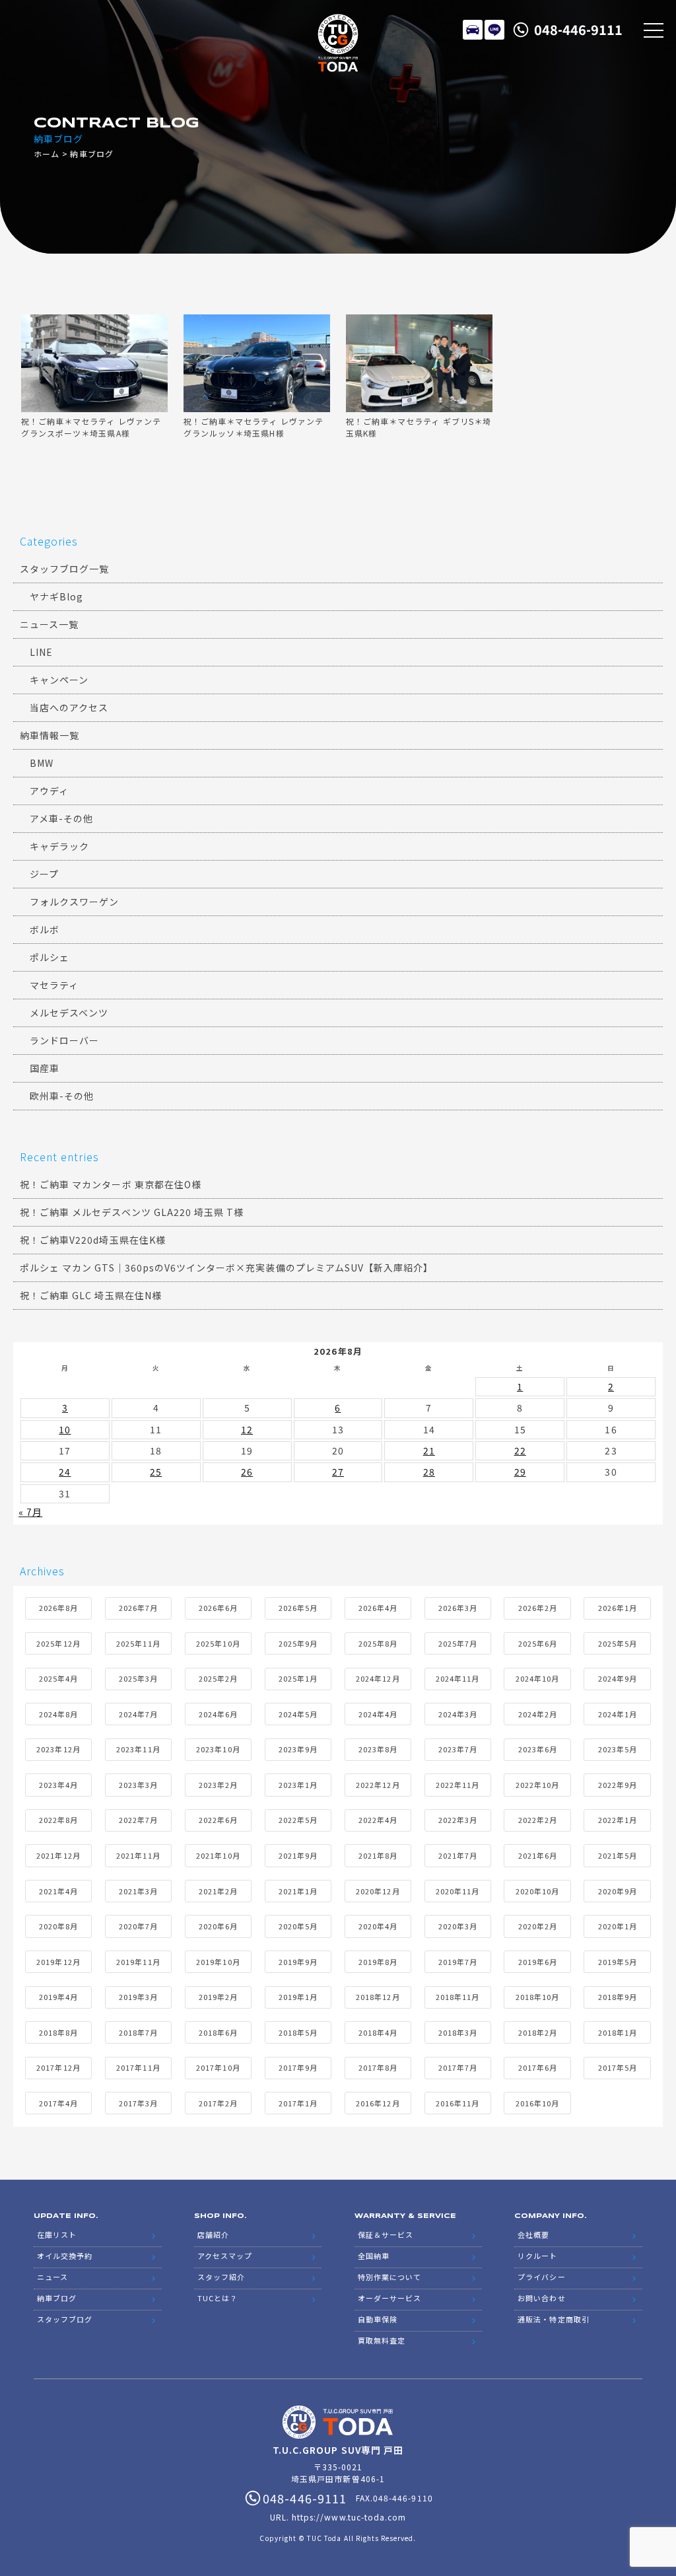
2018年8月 (58, 2032)
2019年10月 (218, 1962)
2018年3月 (458, 2032)
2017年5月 (618, 2067)
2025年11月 (138, 1643)
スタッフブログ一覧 (64, 569)
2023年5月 (618, 1749)
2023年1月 (298, 1785)
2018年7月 (138, 2032)
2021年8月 (378, 1855)
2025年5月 (618, 1643)
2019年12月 (58, 1962)
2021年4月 (58, 1891)
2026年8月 (58, 1608)
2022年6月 (218, 1820)
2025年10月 (218, 1643)
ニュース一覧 (49, 624)
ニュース (52, 2277)
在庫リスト (473, 30)
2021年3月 (138, 1891)
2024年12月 (378, 1678)
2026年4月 (378, 1608)
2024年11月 (457, 1678)
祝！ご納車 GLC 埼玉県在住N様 (91, 1295)
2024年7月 (138, 1714)
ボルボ (45, 929)
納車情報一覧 (50, 735)
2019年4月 (58, 1997)
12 (247, 1429)
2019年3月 (138, 1997)
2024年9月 (618, 1678)
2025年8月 (378, 1643)
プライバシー (541, 2277)
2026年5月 (298, 1608)
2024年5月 (298, 1714)
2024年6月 (218, 1714)
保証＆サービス (386, 2235)
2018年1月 (618, 2032)
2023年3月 (138, 1785)
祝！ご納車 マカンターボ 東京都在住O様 (111, 1184)
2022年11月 (457, 1785)
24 (65, 1472)
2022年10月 (537, 1785)
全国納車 (374, 2256)
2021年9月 (298, 1855)
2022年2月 (538, 1820)
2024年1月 (618, 1714)
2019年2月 (218, 1997)
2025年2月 (218, 1678)
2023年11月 (138, 1749)
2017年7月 (458, 2067)
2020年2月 (538, 1926)
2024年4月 (378, 1714)
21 (429, 1450)
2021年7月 (458, 1855)
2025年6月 (538, 1643)
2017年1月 (298, 2103)
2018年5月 (298, 2032)
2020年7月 (138, 1926)
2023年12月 (58, 1749)
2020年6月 (218, 1926)
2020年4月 (378, 1926)
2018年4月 (378, 2032)
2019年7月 (458, 1962)
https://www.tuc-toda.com (349, 2517)
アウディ (49, 791)
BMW (42, 763)
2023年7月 (458, 1749)
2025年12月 (58, 1643)
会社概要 (533, 2235)
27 (338, 1472)
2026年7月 (138, 1608)
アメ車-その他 (61, 818)
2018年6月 (218, 2032)
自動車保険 (378, 2319)
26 (247, 1472)
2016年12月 (378, 2103)
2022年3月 (458, 1820)
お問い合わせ (541, 2298)
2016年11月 (457, 2103)
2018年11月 (457, 1997)
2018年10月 (537, 1997)
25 (156, 1472)
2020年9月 (618, 1891)
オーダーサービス (389, 2298)
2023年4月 (58, 1785)
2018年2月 (538, 2032)
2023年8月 (378, 1749)
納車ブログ (57, 2298)
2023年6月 (538, 1749)
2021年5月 (618, 1855)
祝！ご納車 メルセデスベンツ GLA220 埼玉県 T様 (132, 1212)
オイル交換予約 (65, 2256)
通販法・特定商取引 (553, 2319)
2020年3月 (458, 1926)
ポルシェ (50, 957)
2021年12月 (58, 1855)
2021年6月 (538, 1855)
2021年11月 (138, 1855)
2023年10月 (218, 1749)
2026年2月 (538, 1608)
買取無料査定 (382, 2340)
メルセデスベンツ (69, 1013)
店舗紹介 (213, 2235)
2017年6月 (538, 2067)
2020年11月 (457, 1891)
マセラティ (54, 985)
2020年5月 (298, 1926)
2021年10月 (218, 1855)
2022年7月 (138, 1820)
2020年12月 (378, 1891)
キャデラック (59, 846)
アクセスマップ (225, 2256)
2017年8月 (378, 2067)
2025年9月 (298, 1643)
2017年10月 (218, 2067)
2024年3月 (458, 1714)
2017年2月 (218, 2103)
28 (429, 1472)
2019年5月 (618, 1962)
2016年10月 (537, 2103)
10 (65, 1429)
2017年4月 (58, 2103)
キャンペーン (59, 680)
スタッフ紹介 (221, 2277)
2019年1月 (298, 1997)
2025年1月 (298, 1678)
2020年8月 (58, 1926)
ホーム (47, 154)
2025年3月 (138, 1678)
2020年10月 (537, 1891)
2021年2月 (218, 1891)
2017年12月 (58, 2067)
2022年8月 (58, 1820)
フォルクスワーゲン (74, 902)
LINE (494, 30)
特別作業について (389, 2277)
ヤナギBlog (56, 596)
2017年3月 (138, 2103)
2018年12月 (378, 1997)
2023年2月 (218, 1785)
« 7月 (30, 1512)
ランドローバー (64, 1040)
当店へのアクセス (69, 707)
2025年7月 (458, 1643)
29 (520, 1472)
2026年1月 (618, 1608)
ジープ (44, 874)
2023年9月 (298, 1749)
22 (520, 1450)
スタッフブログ (65, 2319)
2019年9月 (298, 1962)
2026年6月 (218, 1608)
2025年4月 (58, 1678)
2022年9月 (618, 1785)
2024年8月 (58, 1714)
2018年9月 (618, 1997)
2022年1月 (618, 1820)
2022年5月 (298, 1820)
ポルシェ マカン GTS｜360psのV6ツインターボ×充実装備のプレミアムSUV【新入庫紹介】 (226, 1268)
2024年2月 (538, 1714)
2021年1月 (298, 1891)
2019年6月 (538, 1962)
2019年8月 (378, 1962)
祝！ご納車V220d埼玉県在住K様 (93, 1240)
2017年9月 (298, 2067)
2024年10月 (537, 1678)
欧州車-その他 (62, 1096)
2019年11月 (138, 1962)
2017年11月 (138, 2067)
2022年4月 (378, 1820)
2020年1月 (618, 1926)
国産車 (45, 1068)
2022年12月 (378, 1785)
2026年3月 (458, 1608)
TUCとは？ (218, 2298)
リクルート (537, 2256)
